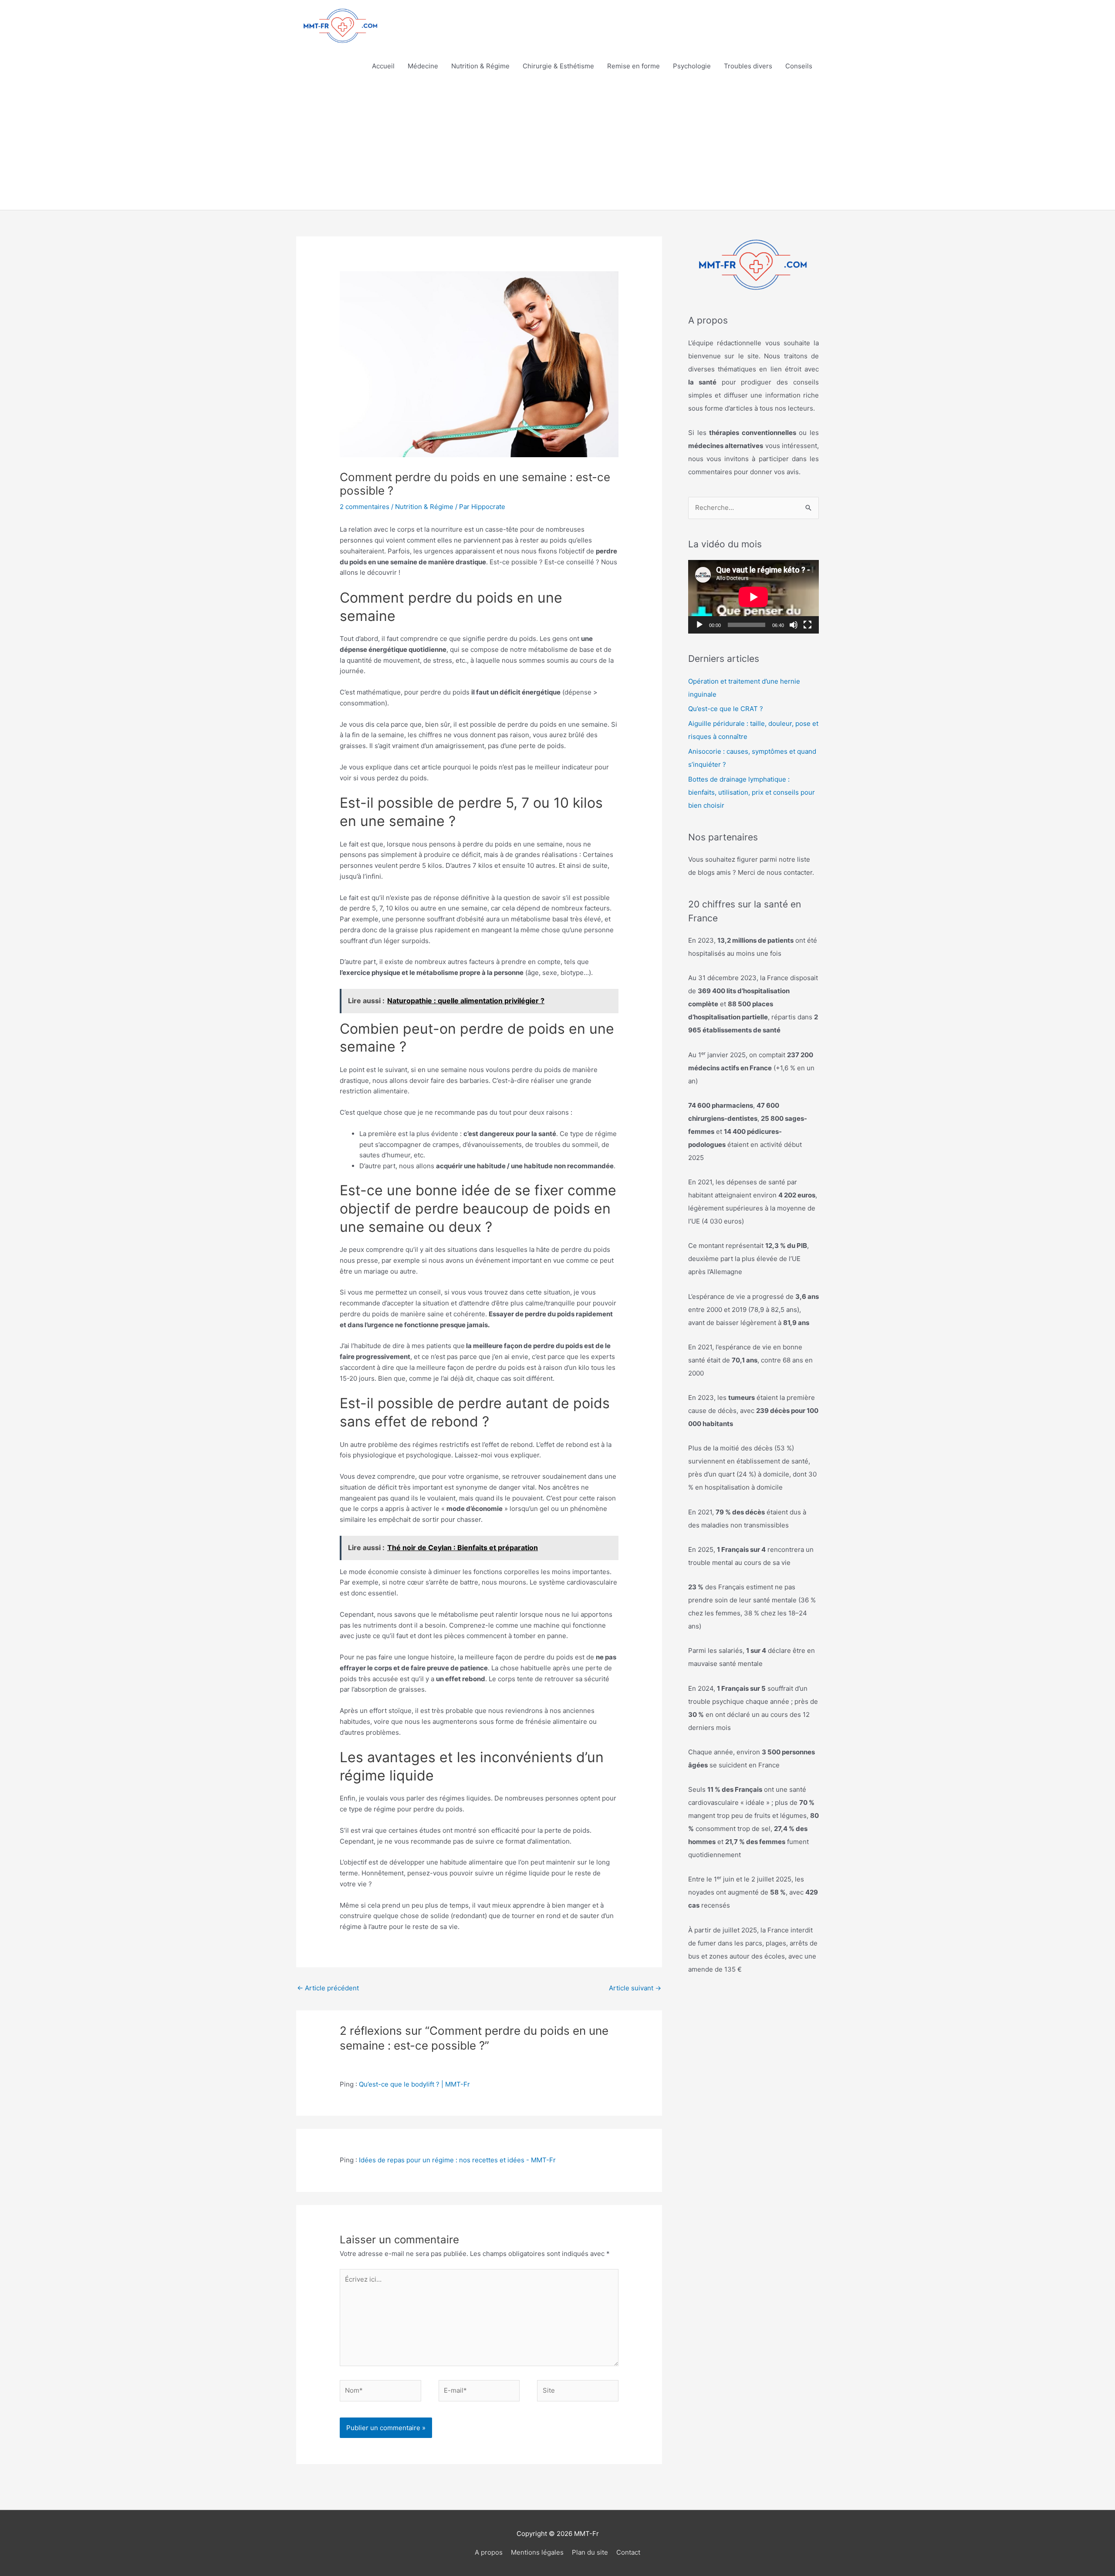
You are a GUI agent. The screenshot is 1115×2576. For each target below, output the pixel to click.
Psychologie (692, 66)
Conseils (799, 66)
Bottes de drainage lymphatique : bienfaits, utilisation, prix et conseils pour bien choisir (752, 792)
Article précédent (328, 1988)
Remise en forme (634, 66)
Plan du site (590, 2552)
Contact (628, 2552)
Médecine (423, 66)
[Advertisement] (557, 145)
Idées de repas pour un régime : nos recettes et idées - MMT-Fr (457, 2160)
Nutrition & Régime (480, 66)
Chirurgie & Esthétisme (558, 66)
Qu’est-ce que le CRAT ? (726, 709)
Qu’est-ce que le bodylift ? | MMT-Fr (414, 2084)
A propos (489, 2552)
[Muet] (794, 625)
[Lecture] (699, 625)
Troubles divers (748, 66)
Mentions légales (537, 2552)
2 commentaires (365, 507)
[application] (753, 597)
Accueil (383, 66)
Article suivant (635, 1988)
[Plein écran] (808, 625)
